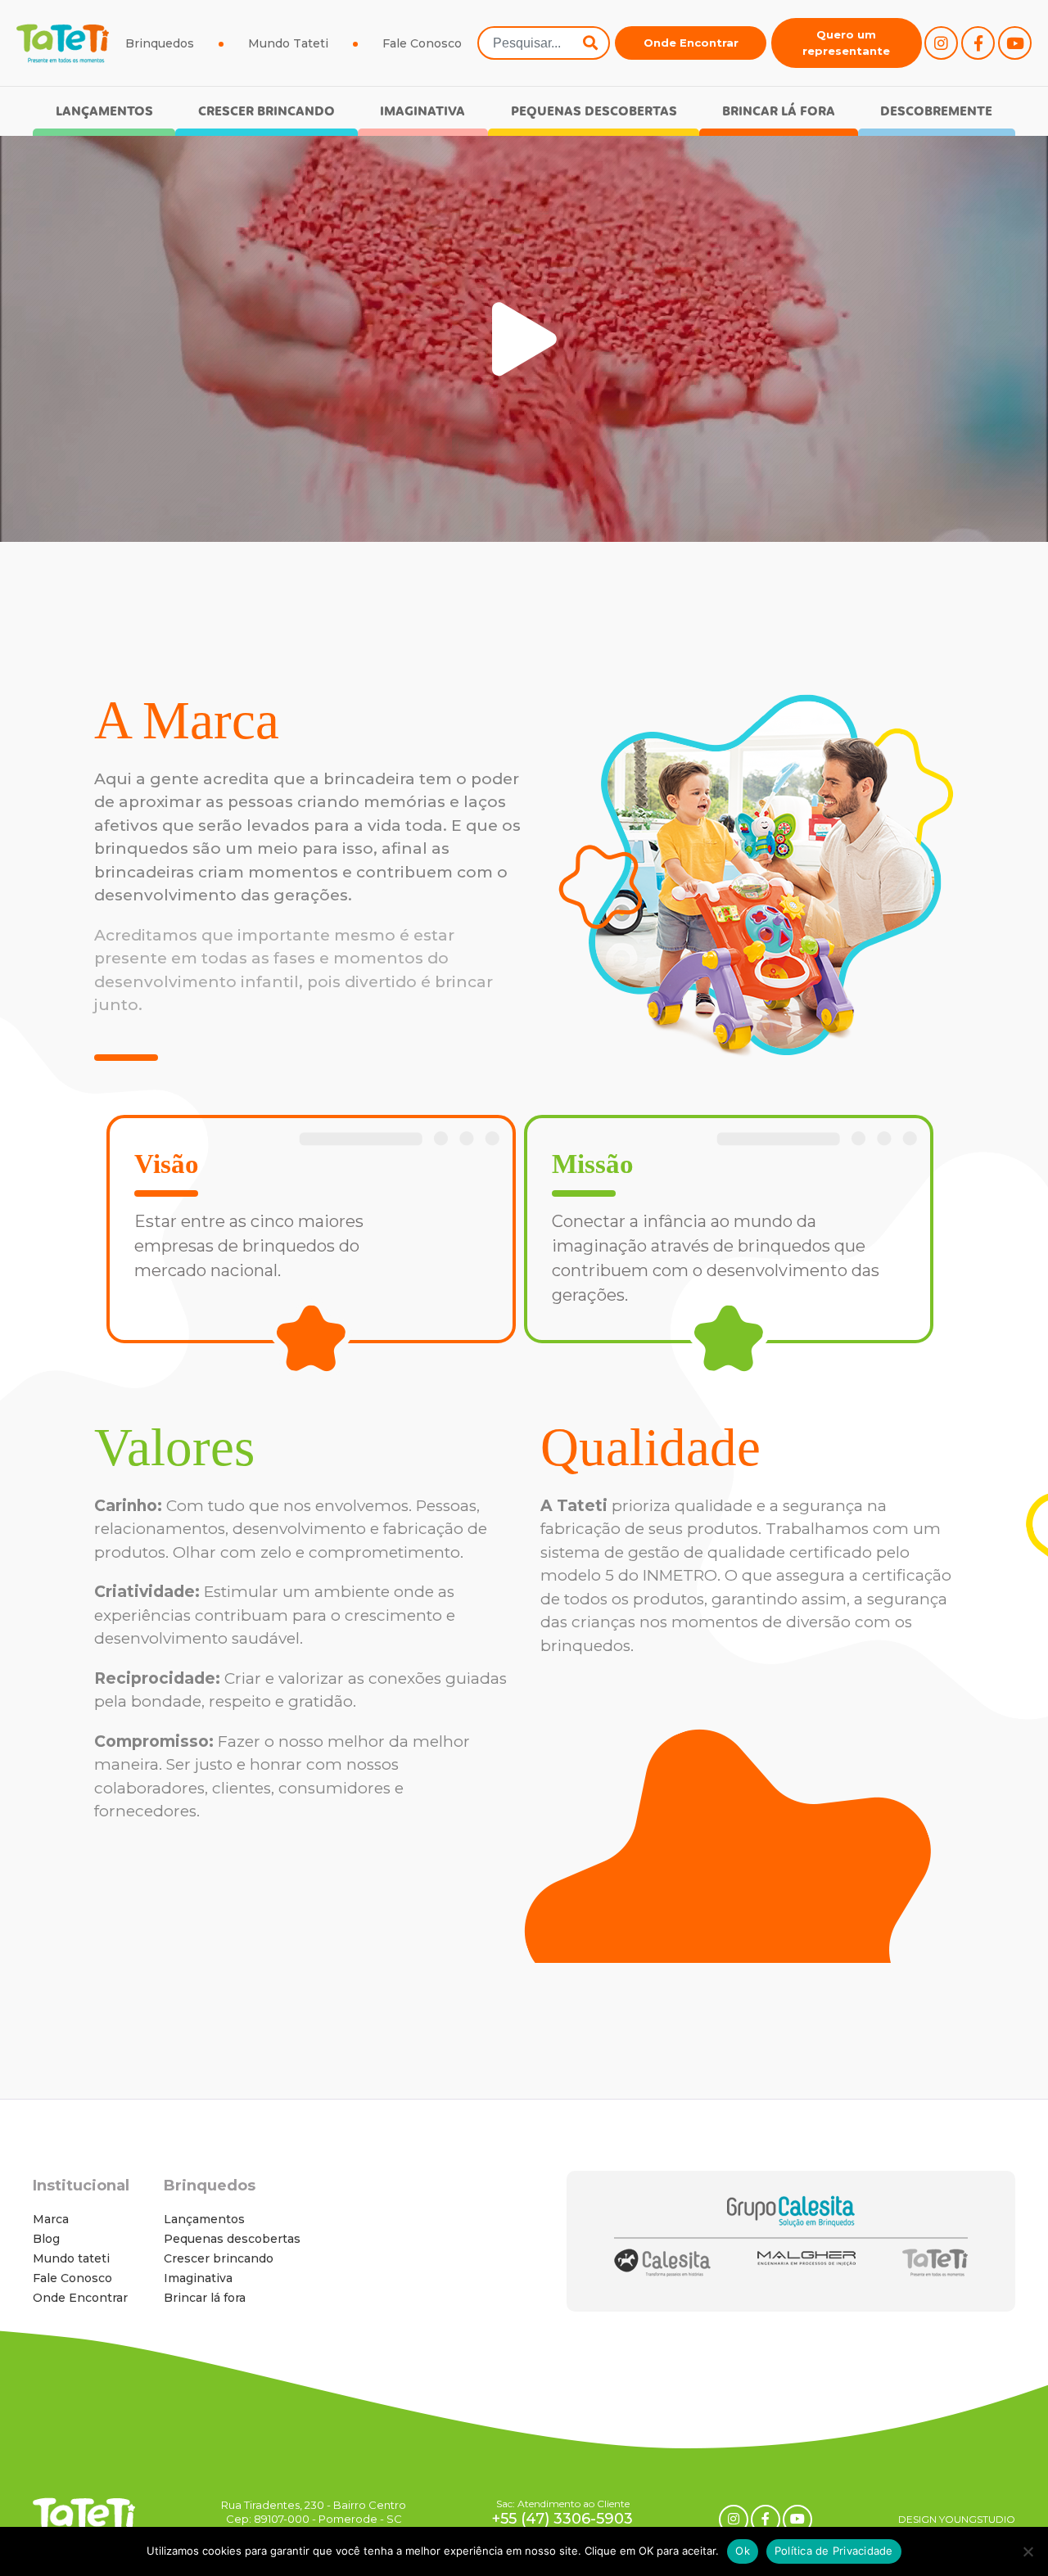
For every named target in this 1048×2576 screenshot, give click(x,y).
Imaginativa (422, 112)
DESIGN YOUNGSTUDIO (957, 2519)
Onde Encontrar (691, 43)
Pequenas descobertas (594, 112)
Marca (51, 2219)
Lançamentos (104, 112)
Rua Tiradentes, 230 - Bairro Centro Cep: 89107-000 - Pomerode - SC (314, 2512)
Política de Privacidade (834, 2551)
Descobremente (936, 112)
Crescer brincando (267, 112)
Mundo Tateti (288, 43)
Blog (46, 2239)
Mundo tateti (71, 2258)
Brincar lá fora (779, 112)
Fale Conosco (422, 43)
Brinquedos (160, 43)
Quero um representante (846, 43)
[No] (1028, 2551)
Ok (743, 2551)
